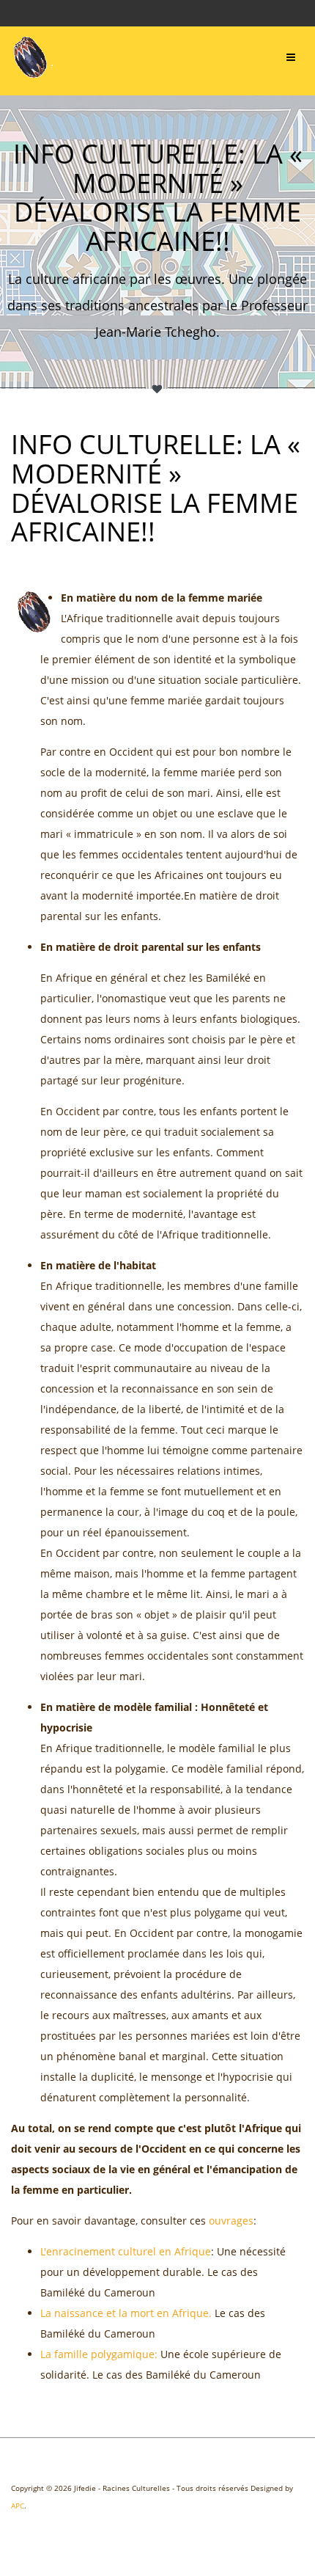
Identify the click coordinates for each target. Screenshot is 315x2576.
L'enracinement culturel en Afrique (126, 2251)
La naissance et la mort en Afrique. (126, 2313)
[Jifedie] (32, 58)
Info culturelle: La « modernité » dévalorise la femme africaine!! (156, 488)
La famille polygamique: (99, 2354)
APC (18, 2506)
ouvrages (231, 2221)
